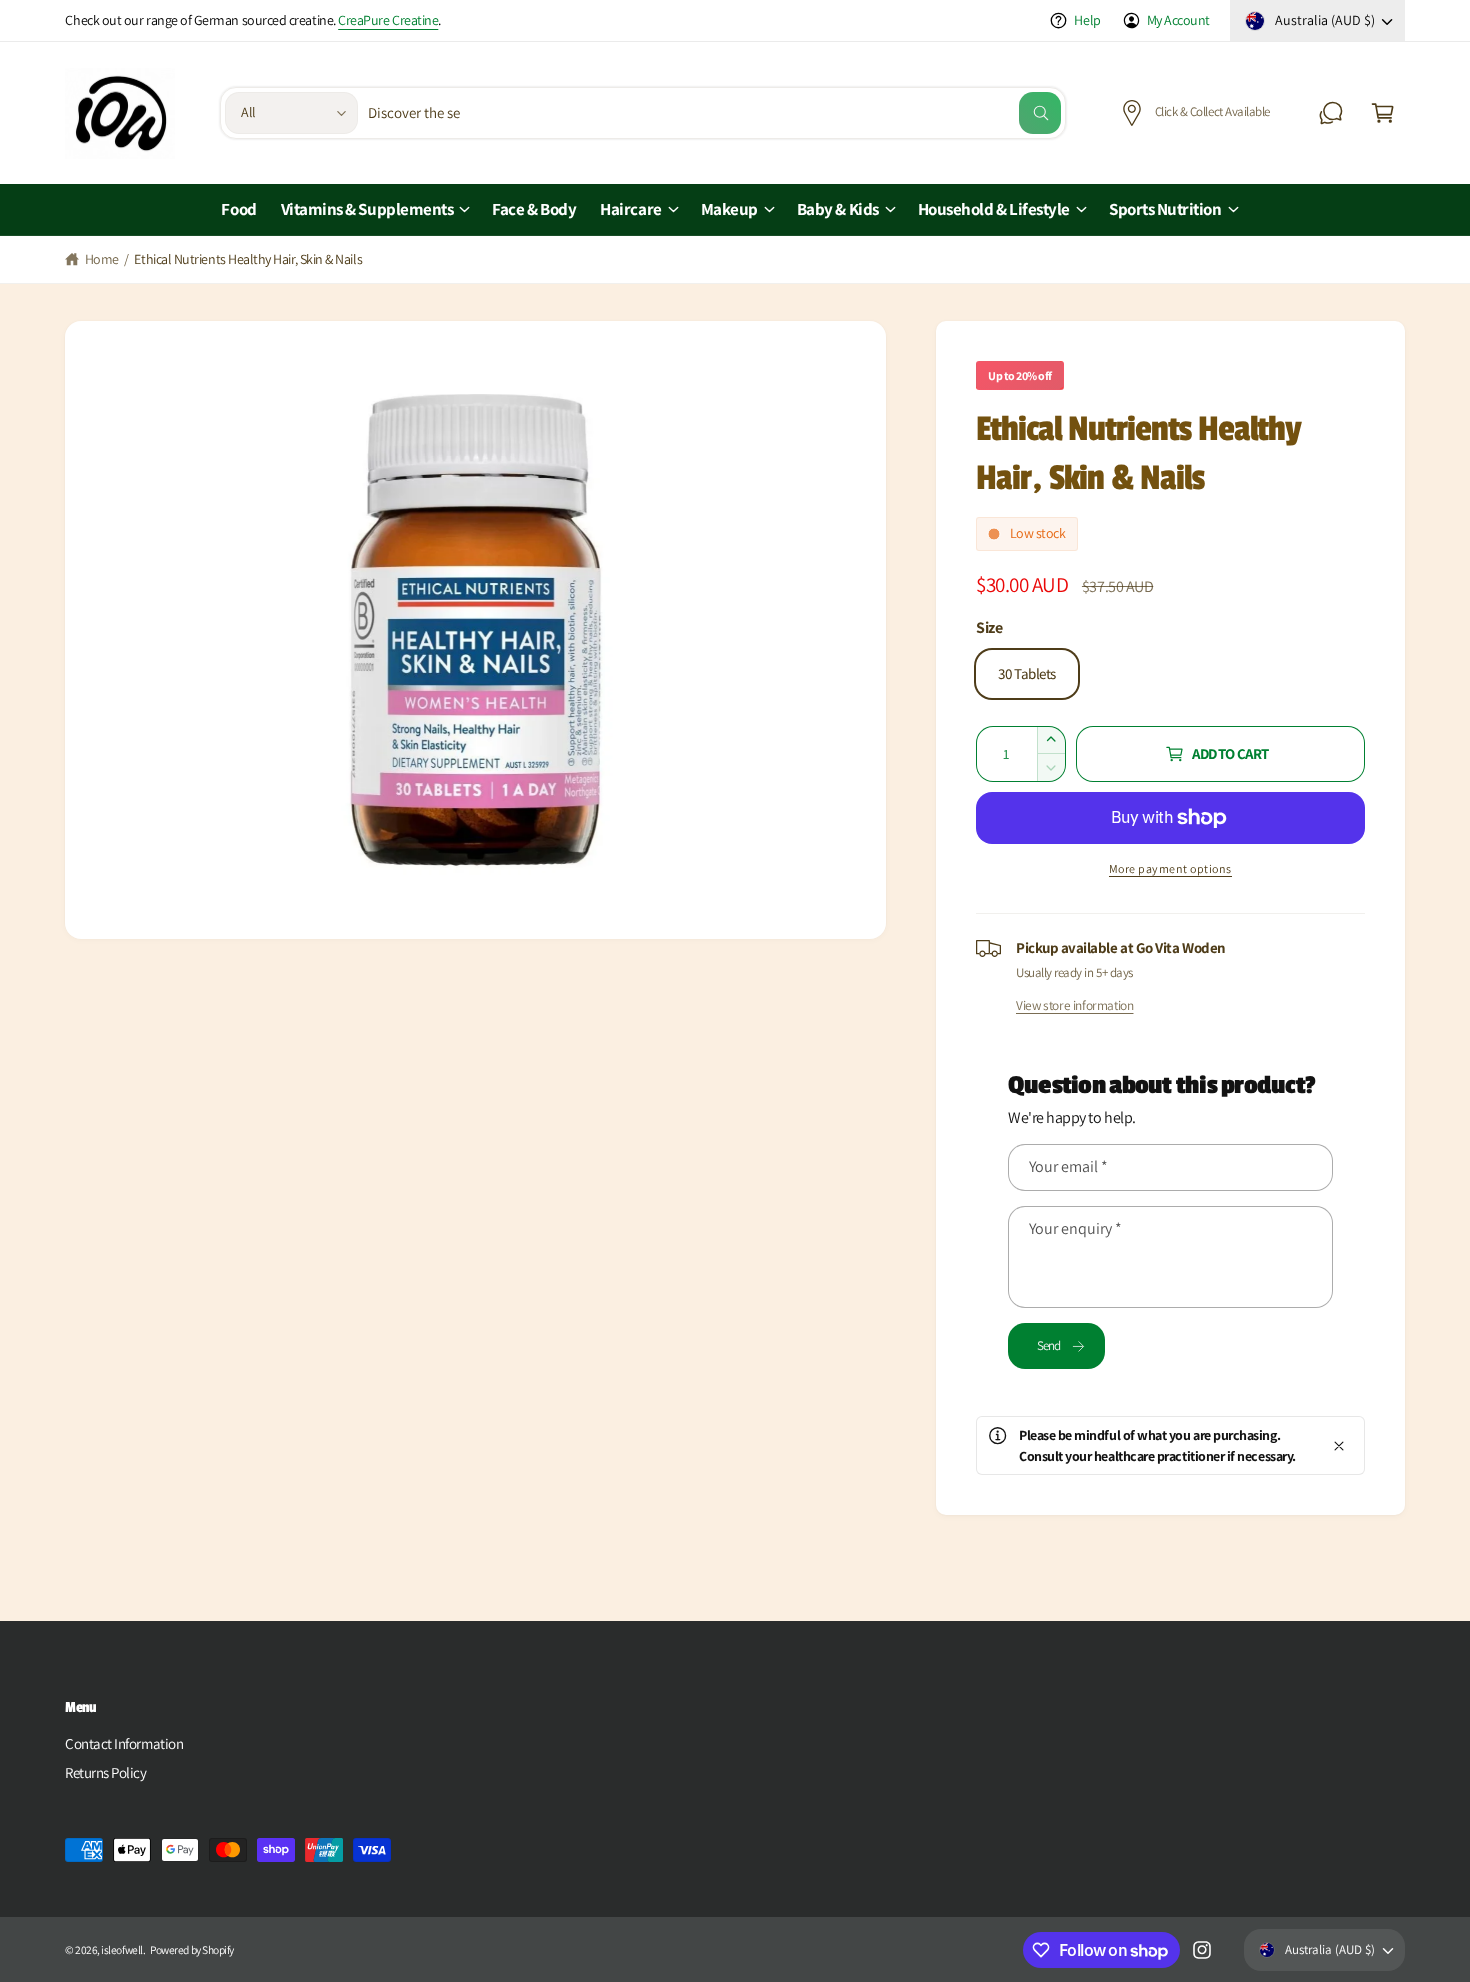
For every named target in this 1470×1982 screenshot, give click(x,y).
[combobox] (715, 113)
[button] (1383, 113)
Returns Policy (106, 1772)
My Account (1178, 20)
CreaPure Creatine (388, 20)
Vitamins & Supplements (367, 209)
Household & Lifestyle (994, 209)
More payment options (1170, 868)
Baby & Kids (838, 209)
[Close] (1339, 1445)
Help (1087, 20)
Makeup (729, 209)
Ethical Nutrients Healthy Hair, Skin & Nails (248, 259)
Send (1049, 1345)
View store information (1075, 1005)
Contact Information (124, 1743)
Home (102, 259)
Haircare (630, 209)
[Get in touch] (1331, 113)
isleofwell (121, 1949)
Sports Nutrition (1165, 209)
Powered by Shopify (192, 1949)
